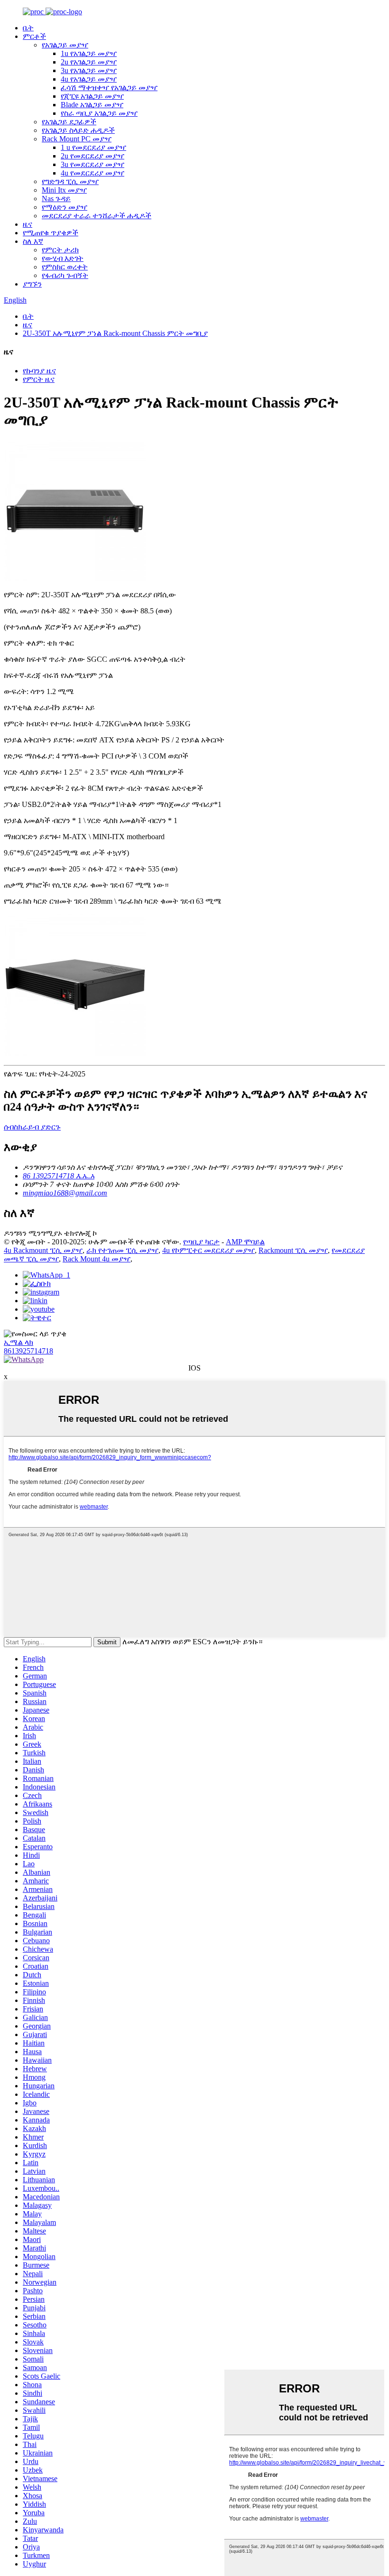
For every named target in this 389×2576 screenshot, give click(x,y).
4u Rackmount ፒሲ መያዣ (43, 1250)
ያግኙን (32, 284)
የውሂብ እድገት (63, 258)
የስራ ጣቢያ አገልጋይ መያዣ (99, 113)
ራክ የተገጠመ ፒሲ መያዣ (122, 1250)
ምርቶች (34, 36)
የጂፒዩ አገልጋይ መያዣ (92, 96)
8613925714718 (28, 1351)
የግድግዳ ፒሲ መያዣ (70, 181)
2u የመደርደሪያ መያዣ (93, 156)
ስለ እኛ (33, 241)
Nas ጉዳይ (56, 199)
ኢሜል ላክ (19, 1342)
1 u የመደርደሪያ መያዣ (93, 147)
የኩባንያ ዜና (39, 371)
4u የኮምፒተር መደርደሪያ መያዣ (208, 1250)
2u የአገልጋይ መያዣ (89, 62)
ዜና (28, 224)
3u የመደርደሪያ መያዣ (93, 164)
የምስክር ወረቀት (65, 267)
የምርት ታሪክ (60, 250)
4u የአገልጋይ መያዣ (89, 79)
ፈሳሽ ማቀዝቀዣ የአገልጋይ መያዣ (109, 88)
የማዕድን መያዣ (65, 207)
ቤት (28, 28)
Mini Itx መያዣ (64, 190)
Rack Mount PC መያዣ (77, 139)
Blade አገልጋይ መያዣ (92, 105)
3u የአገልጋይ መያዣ (89, 70)
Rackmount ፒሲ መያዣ (293, 1250)
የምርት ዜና (39, 379)
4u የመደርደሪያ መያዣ (93, 173)
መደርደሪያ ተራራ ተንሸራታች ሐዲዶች (97, 216)
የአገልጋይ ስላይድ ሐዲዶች (78, 130)
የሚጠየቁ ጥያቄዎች (51, 233)
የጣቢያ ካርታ (201, 1242)
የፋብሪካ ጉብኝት (65, 275)
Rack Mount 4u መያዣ (97, 1259)
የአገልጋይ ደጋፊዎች (69, 122)
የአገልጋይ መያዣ (65, 45)
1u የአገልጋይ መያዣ (89, 53)
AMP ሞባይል (245, 1242)
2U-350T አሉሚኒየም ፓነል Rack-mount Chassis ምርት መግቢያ (115, 333)
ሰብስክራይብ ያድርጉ (32, 1127)
